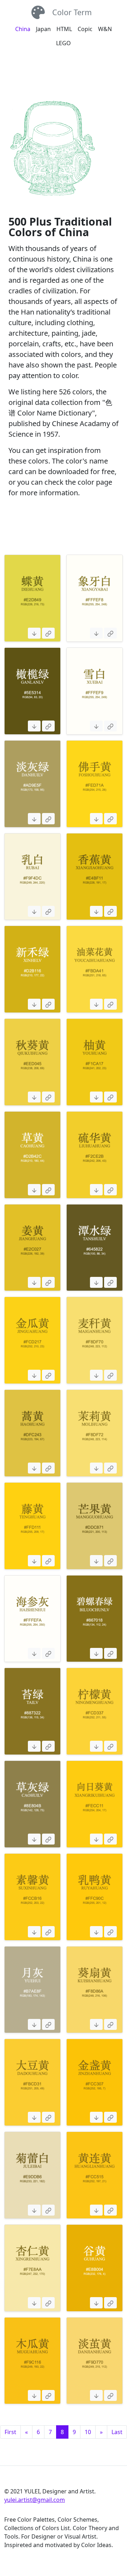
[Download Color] (34, 633)
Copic (85, 29)
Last (117, 2432)
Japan (43, 29)
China (23, 29)
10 (88, 2432)
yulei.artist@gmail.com (35, 2500)
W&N (105, 29)
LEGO (64, 43)
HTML (64, 29)
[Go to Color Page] (48, 633)
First (10, 2432)
